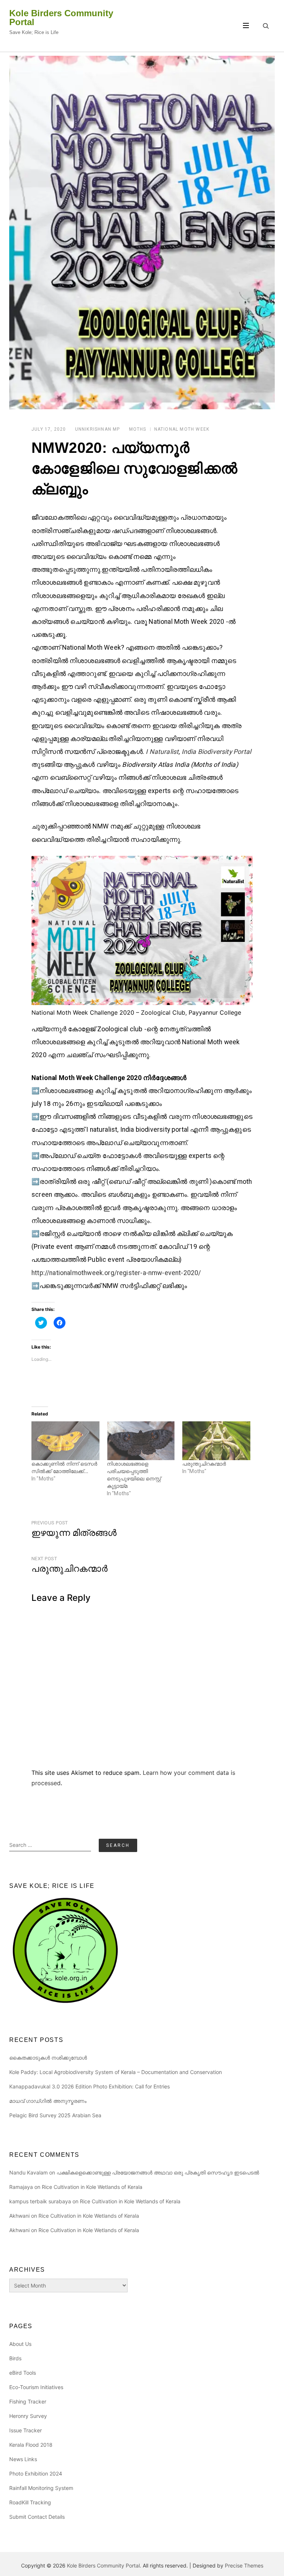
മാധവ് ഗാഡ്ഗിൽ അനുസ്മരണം (48, 2101)
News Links (23, 2459)
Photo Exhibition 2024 (36, 2473)
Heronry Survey (28, 2416)
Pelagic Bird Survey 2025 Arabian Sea (55, 2115)
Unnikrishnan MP (98, 429)
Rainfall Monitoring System (41, 2488)
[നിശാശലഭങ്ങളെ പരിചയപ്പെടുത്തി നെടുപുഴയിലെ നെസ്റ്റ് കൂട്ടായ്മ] (141, 1441)
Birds (15, 2358)
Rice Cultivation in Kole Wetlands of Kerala (92, 2187)
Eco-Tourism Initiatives (36, 2387)
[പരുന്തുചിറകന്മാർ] (216, 1441)
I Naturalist (162, 752)
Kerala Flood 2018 (31, 2445)
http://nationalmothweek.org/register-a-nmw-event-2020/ (116, 1273)
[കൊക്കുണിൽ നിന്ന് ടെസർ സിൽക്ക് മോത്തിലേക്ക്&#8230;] (65, 1441)
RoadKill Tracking (30, 2502)
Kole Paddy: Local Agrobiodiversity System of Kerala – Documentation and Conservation (116, 2072)
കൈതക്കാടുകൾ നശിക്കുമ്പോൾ (48, 2058)
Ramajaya (21, 2187)
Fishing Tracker (28, 2401)
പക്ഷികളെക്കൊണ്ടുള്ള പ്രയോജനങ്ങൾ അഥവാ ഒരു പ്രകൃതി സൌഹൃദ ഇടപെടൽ (158, 2172)
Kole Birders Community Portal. (104, 2565)
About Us (20, 2344)
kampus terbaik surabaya (40, 2201)
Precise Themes (244, 2565)
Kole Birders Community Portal (61, 18)
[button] (142, 233)
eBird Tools (23, 2373)
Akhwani (19, 2216)
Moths (138, 429)
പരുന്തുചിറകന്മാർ (204, 1464)
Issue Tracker (26, 2430)
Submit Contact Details (37, 2517)
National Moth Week (182, 429)
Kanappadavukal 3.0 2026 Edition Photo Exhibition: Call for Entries (89, 2086)
